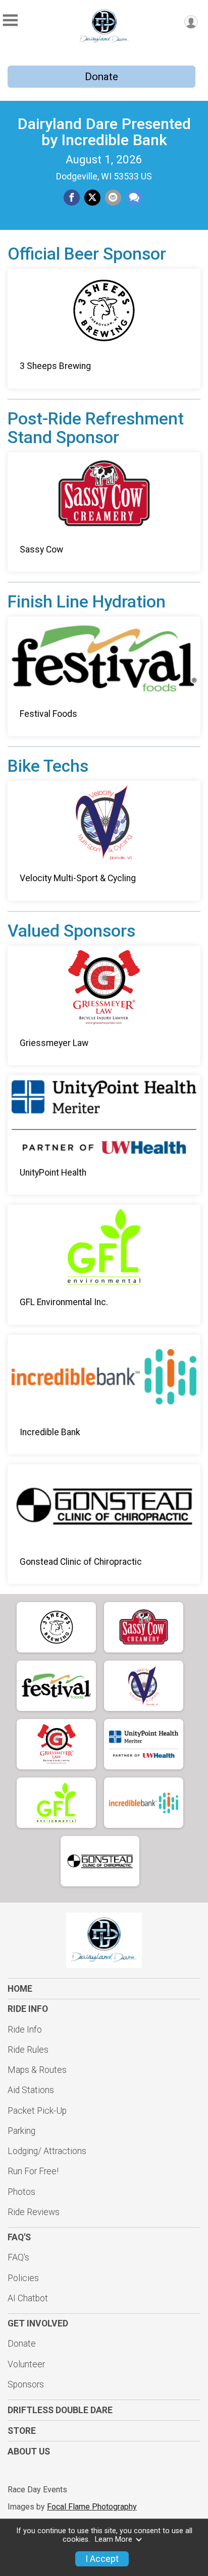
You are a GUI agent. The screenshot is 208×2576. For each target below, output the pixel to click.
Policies (23, 2278)
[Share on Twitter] (92, 198)
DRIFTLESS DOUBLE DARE (60, 2410)
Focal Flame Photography (92, 2507)
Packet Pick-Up (37, 2111)
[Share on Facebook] (72, 198)
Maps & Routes (37, 2070)
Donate (101, 77)
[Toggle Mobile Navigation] (10, 20)
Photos (21, 2192)
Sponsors (26, 2384)
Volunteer (26, 2364)
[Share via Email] (113, 198)
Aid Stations (31, 2090)
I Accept (102, 2559)
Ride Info (25, 2030)
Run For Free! (33, 2171)
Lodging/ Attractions (47, 2151)
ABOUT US (29, 2451)
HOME (20, 1989)
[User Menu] (191, 22)
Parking (21, 2131)
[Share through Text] (134, 198)
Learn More (114, 2539)
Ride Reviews (34, 2212)
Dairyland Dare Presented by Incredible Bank (104, 132)
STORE (22, 2431)
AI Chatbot (28, 2298)
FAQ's (18, 2257)
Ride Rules (28, 2050)
